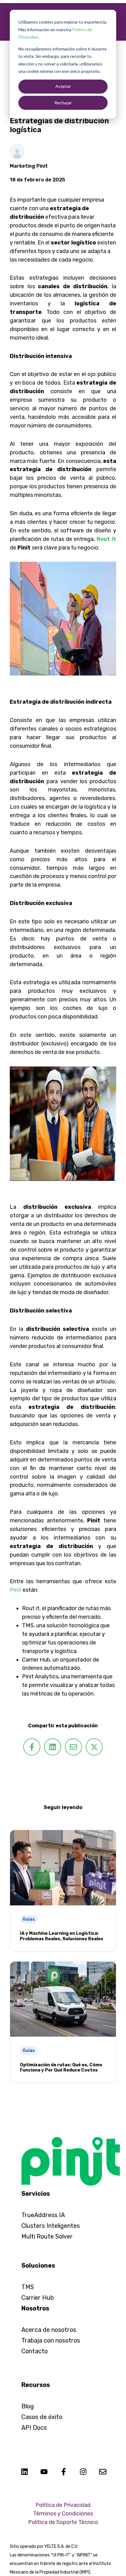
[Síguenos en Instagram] (83, 2472)
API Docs (34, 2428)
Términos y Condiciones (63, 2514)
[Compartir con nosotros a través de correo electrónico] (73, 1747)
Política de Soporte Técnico (63, 2522)
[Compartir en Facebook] (32, 1747)
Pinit (16, 1590)
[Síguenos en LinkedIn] (24, 2472)
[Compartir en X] (94, 1747)
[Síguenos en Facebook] (64, 2472)
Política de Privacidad (63, 2505)
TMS (28, 2287)
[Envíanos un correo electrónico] (103, 2472)
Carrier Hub (38, 2298)
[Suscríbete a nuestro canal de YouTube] (44, 2472)
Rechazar (63, 103)
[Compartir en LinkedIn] (53, 1747)
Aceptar (63, 86)
